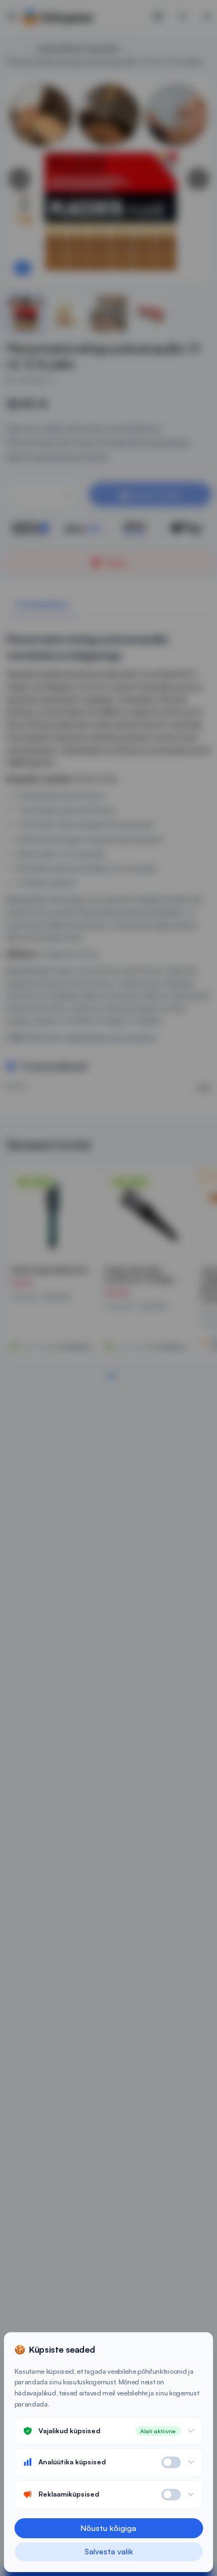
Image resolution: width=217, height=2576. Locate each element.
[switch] (171, 2462)
